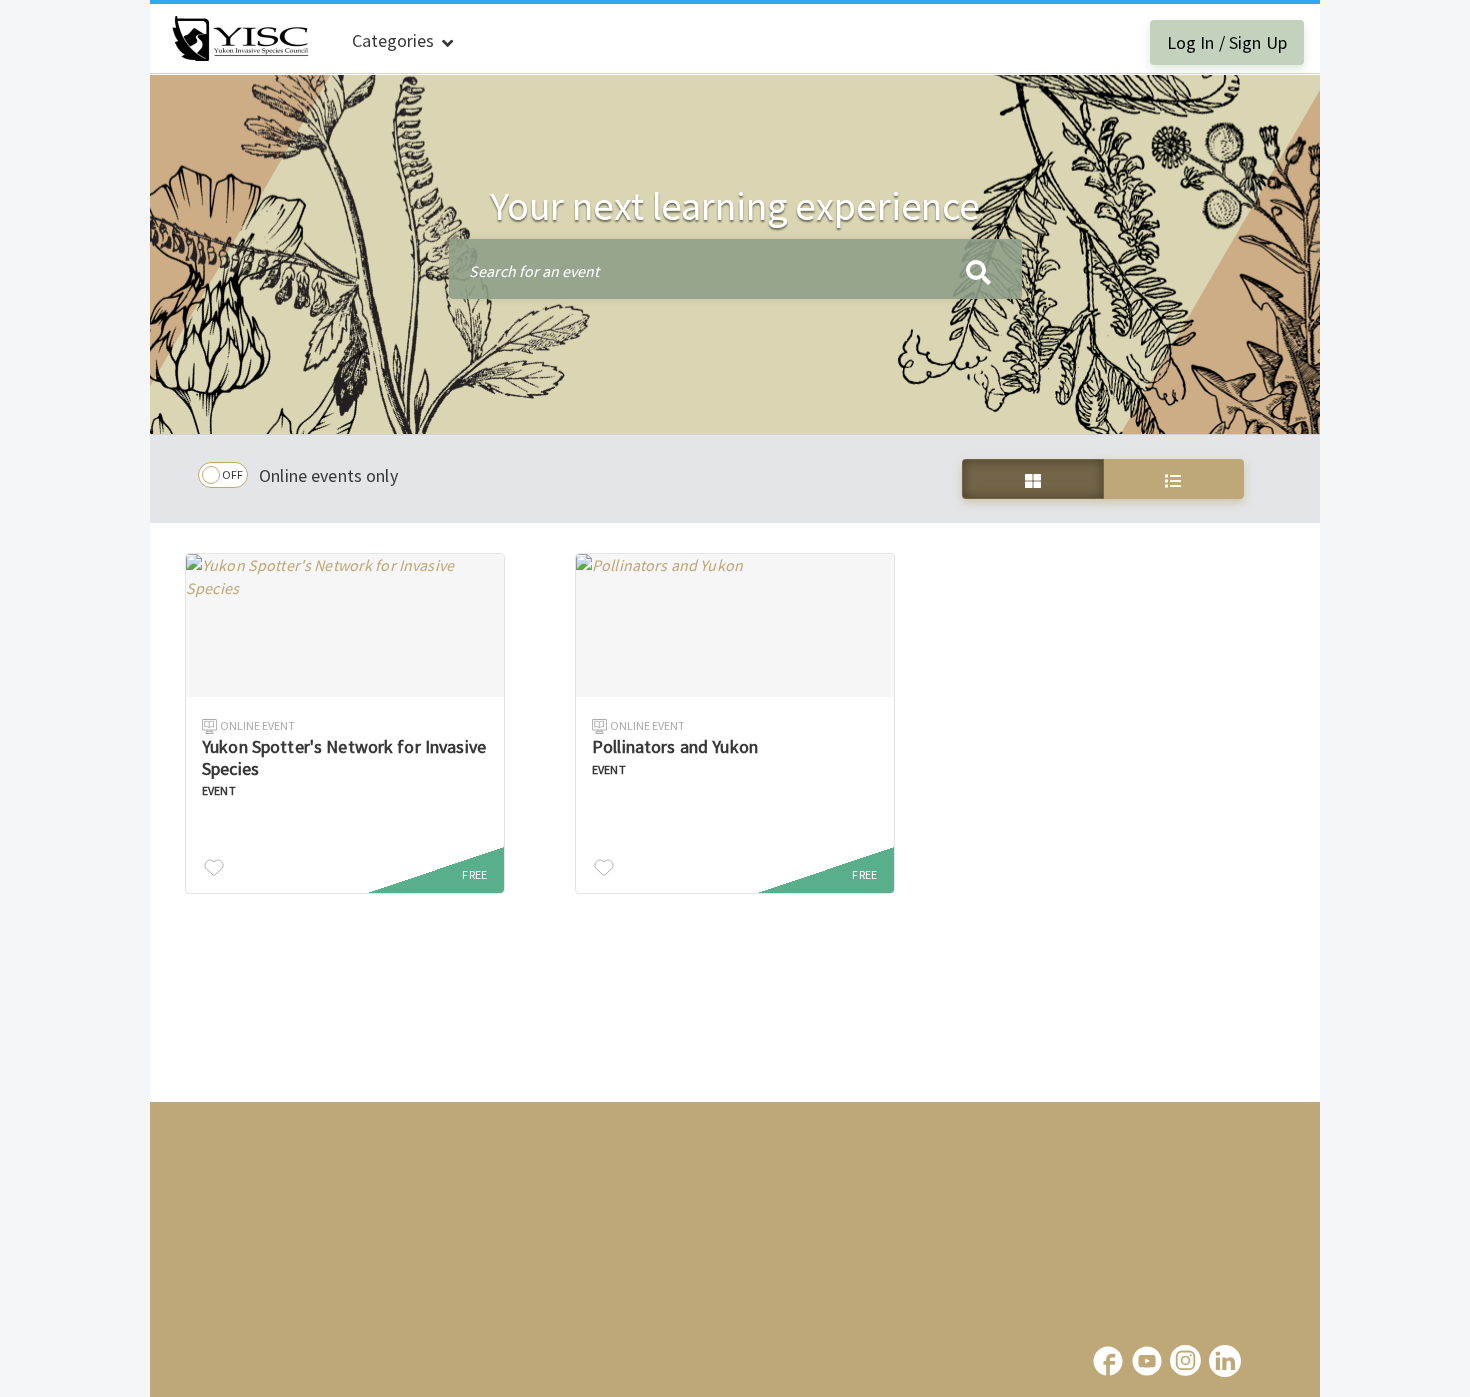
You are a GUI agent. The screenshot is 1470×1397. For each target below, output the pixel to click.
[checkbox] (223, 475)
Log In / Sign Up (1227, 42)
